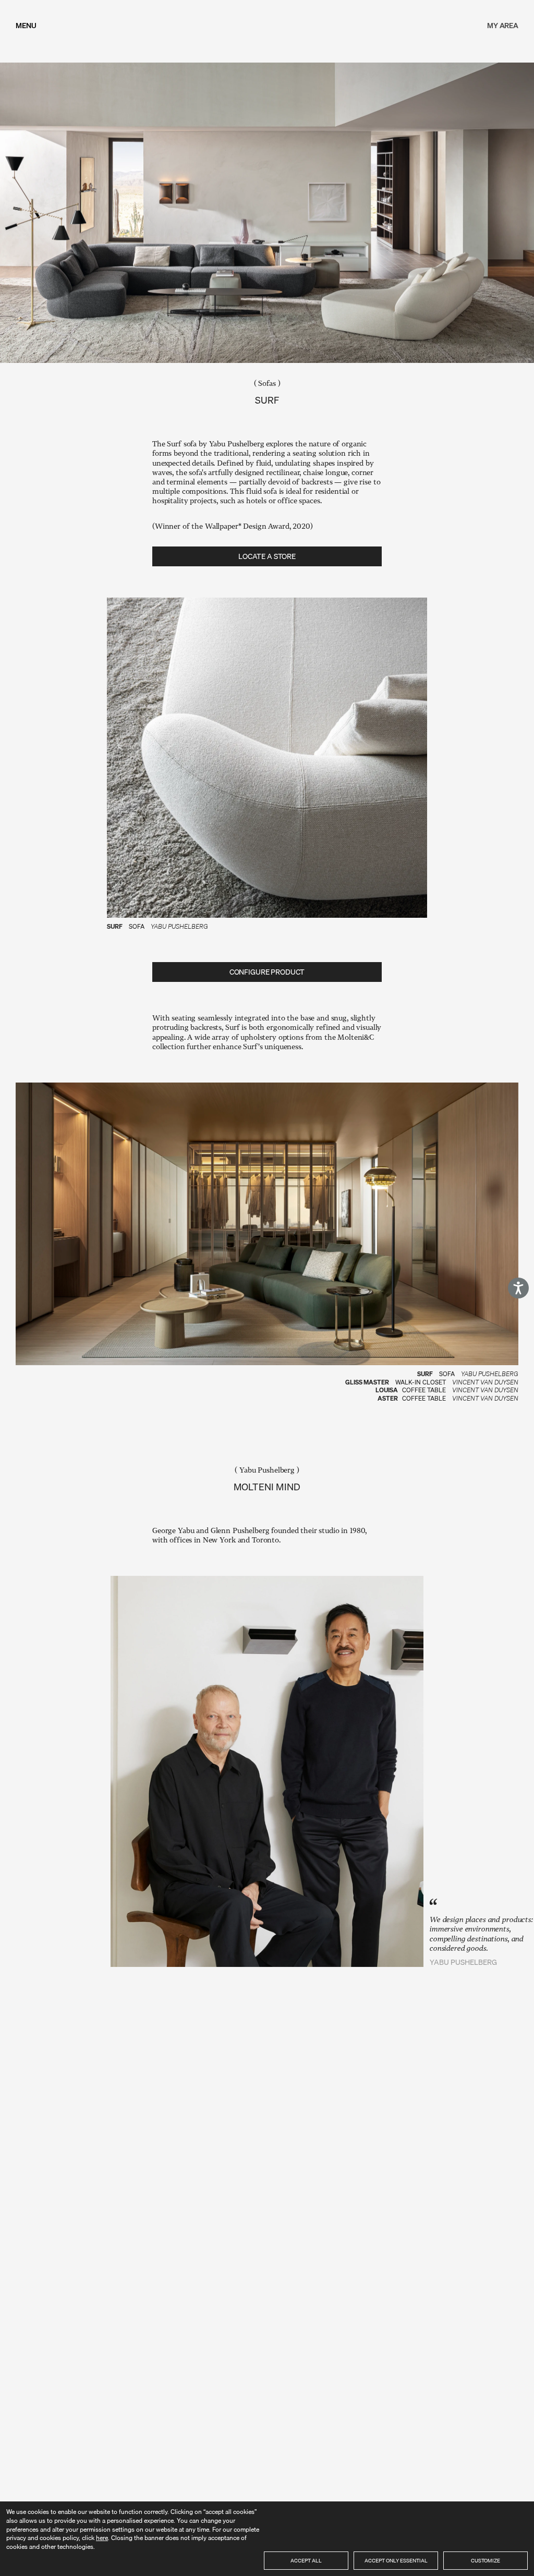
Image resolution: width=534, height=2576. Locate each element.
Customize (486, 2560)
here (102, 2538)
